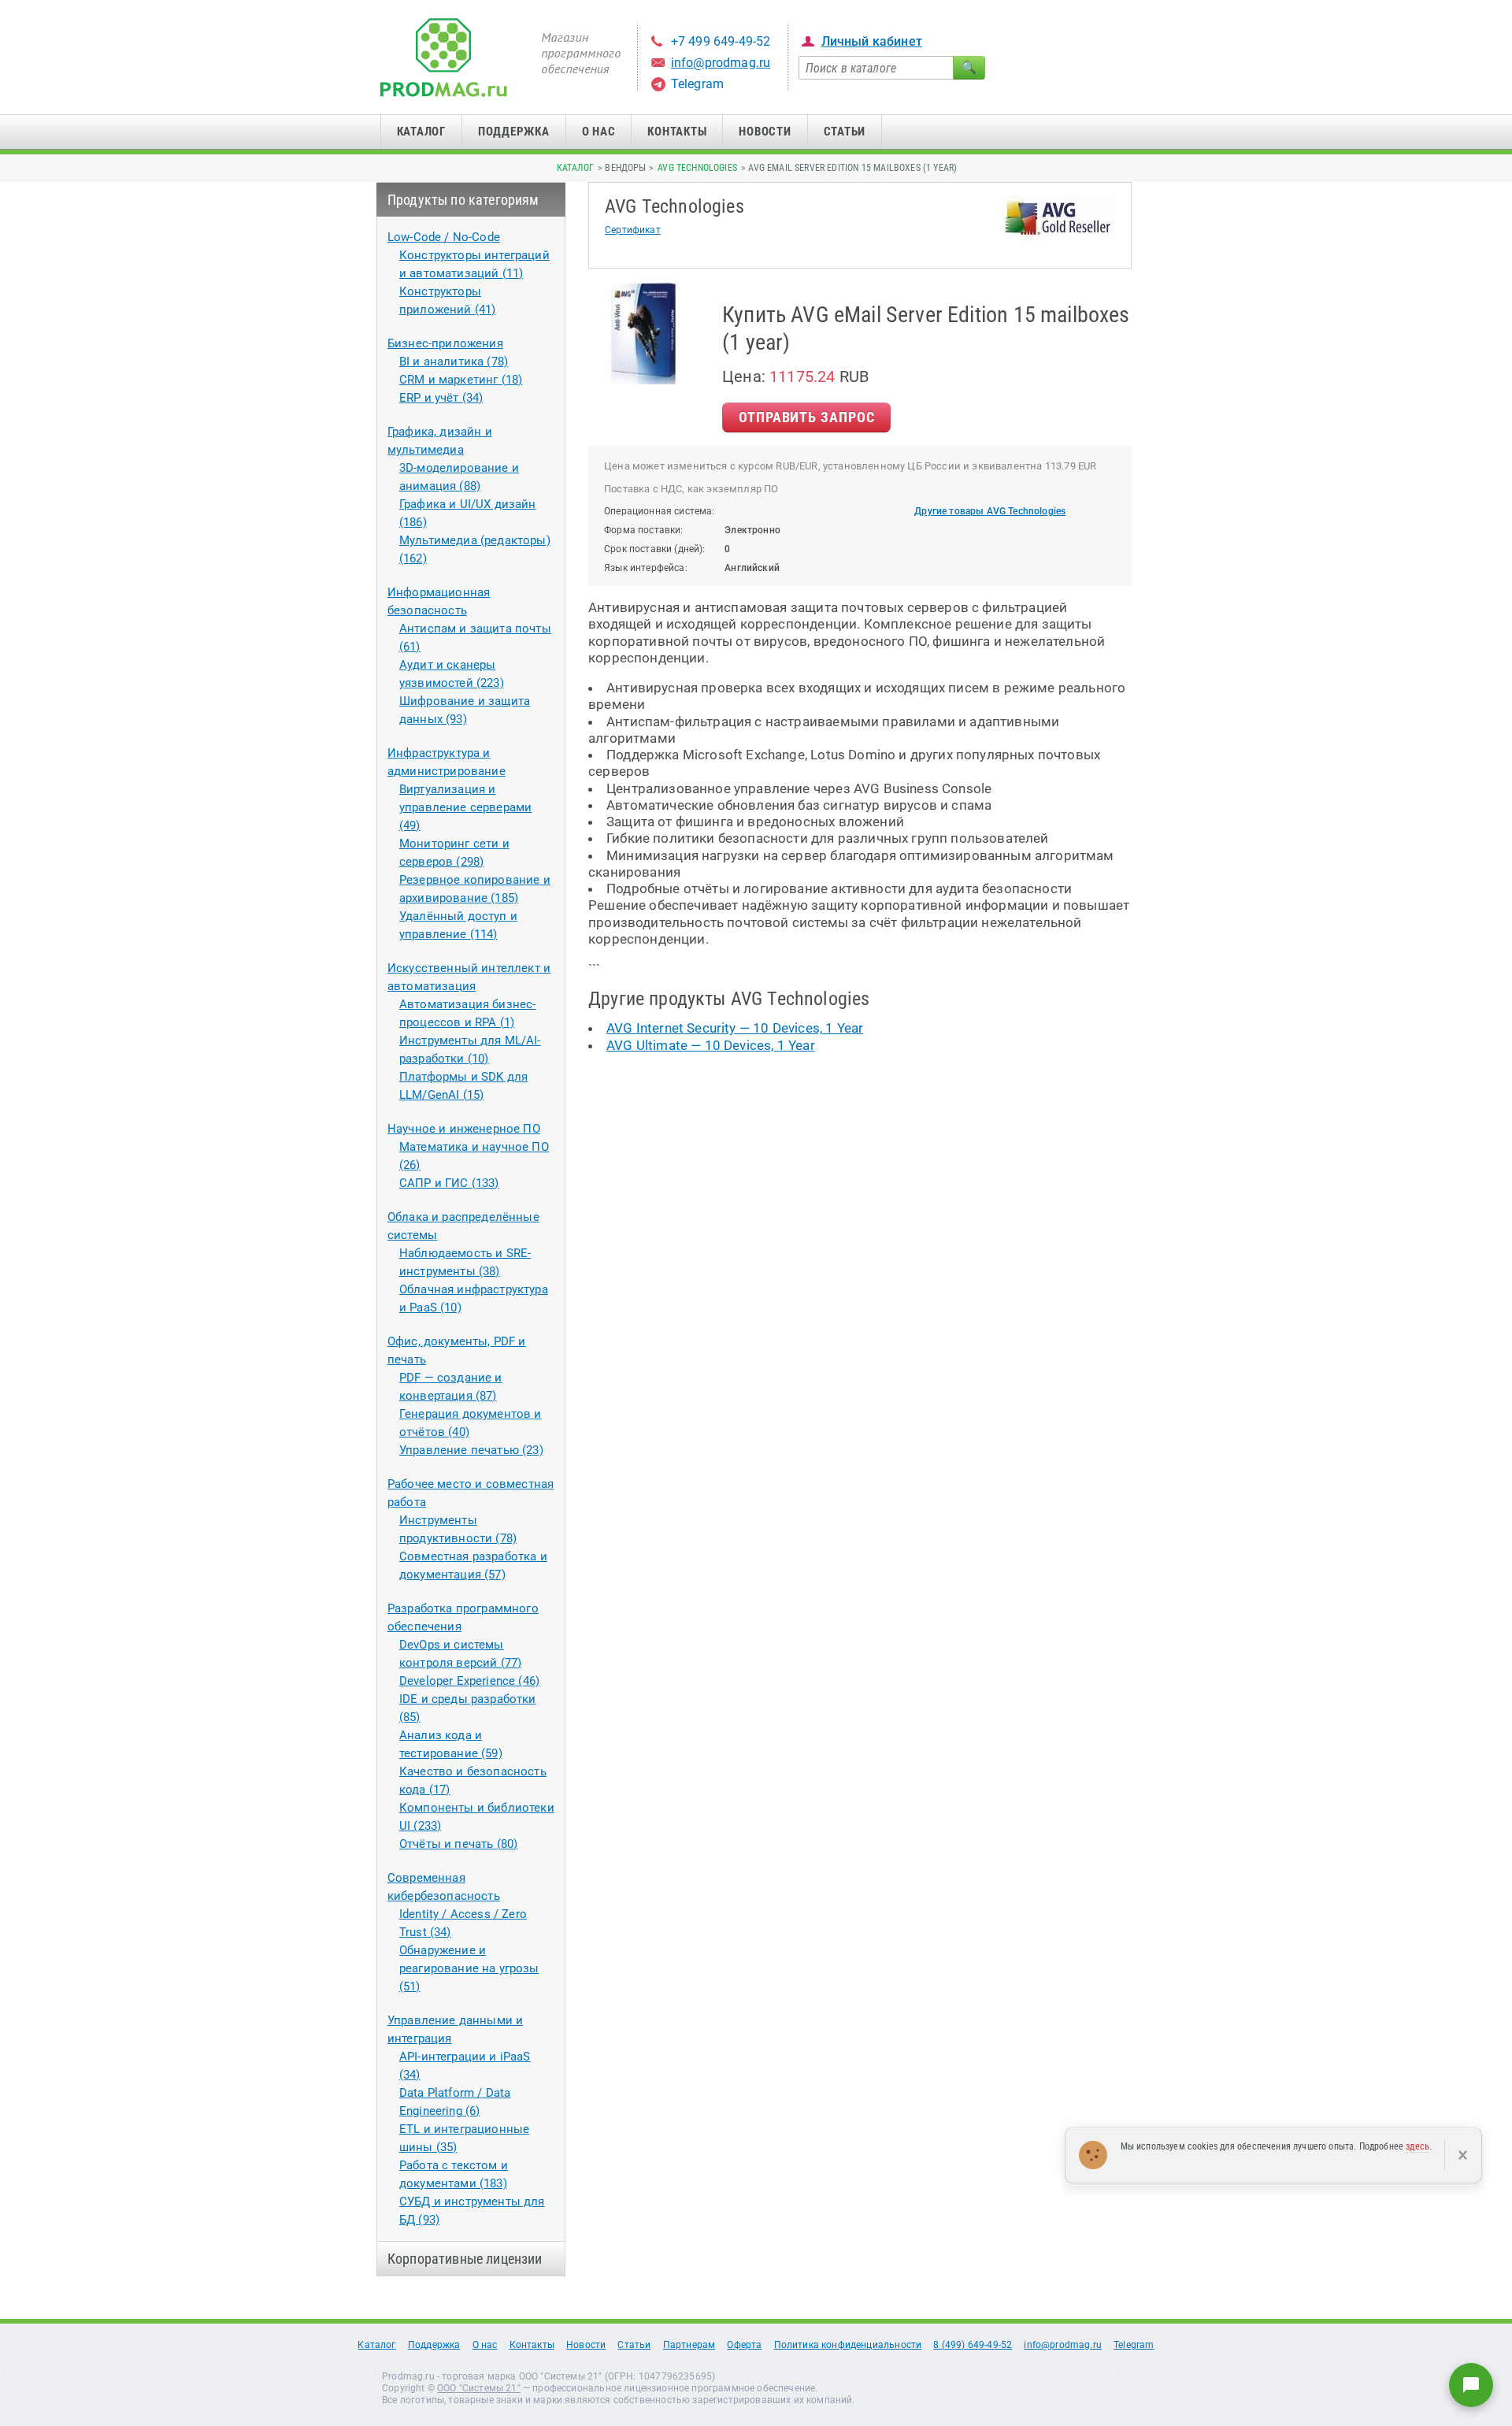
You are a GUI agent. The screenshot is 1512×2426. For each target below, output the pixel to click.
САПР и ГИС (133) (449, 1183)
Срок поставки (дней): (655, 549)
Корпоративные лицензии (465, 2259)
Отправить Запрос (806, 417)
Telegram (697, 84)
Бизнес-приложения (445, 343)
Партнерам (689, 2345)
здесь (1417, 2146)
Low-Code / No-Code (444, 237)
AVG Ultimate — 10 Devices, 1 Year (711, 1045)
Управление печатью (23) (471, 1450)
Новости (765, 132)
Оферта (744, 2345)
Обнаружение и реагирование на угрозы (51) (469, 1968)
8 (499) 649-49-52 (973, 2345)
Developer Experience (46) (469, 1681)
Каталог (421, 132)
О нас (599, 132)
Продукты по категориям (463, 200)
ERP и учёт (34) (441, 398)
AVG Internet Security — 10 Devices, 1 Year (735, 1028)
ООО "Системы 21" (479, 2388)
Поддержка (514, 132)
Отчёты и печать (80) (458, 1844)
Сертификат (633, 230)
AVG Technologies (697, 168)
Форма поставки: (644, 530)
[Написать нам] (1471, 2385)
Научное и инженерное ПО (464, 1129)
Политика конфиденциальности (848, 2345)
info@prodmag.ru (721, 63)
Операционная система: (660, 511)
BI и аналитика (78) (454, 362)
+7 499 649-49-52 (721, 41)
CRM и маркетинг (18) (461, 380)
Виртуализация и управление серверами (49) (465, 807)
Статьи (845, 132)
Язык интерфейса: (646, 568)
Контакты (677, 132)
